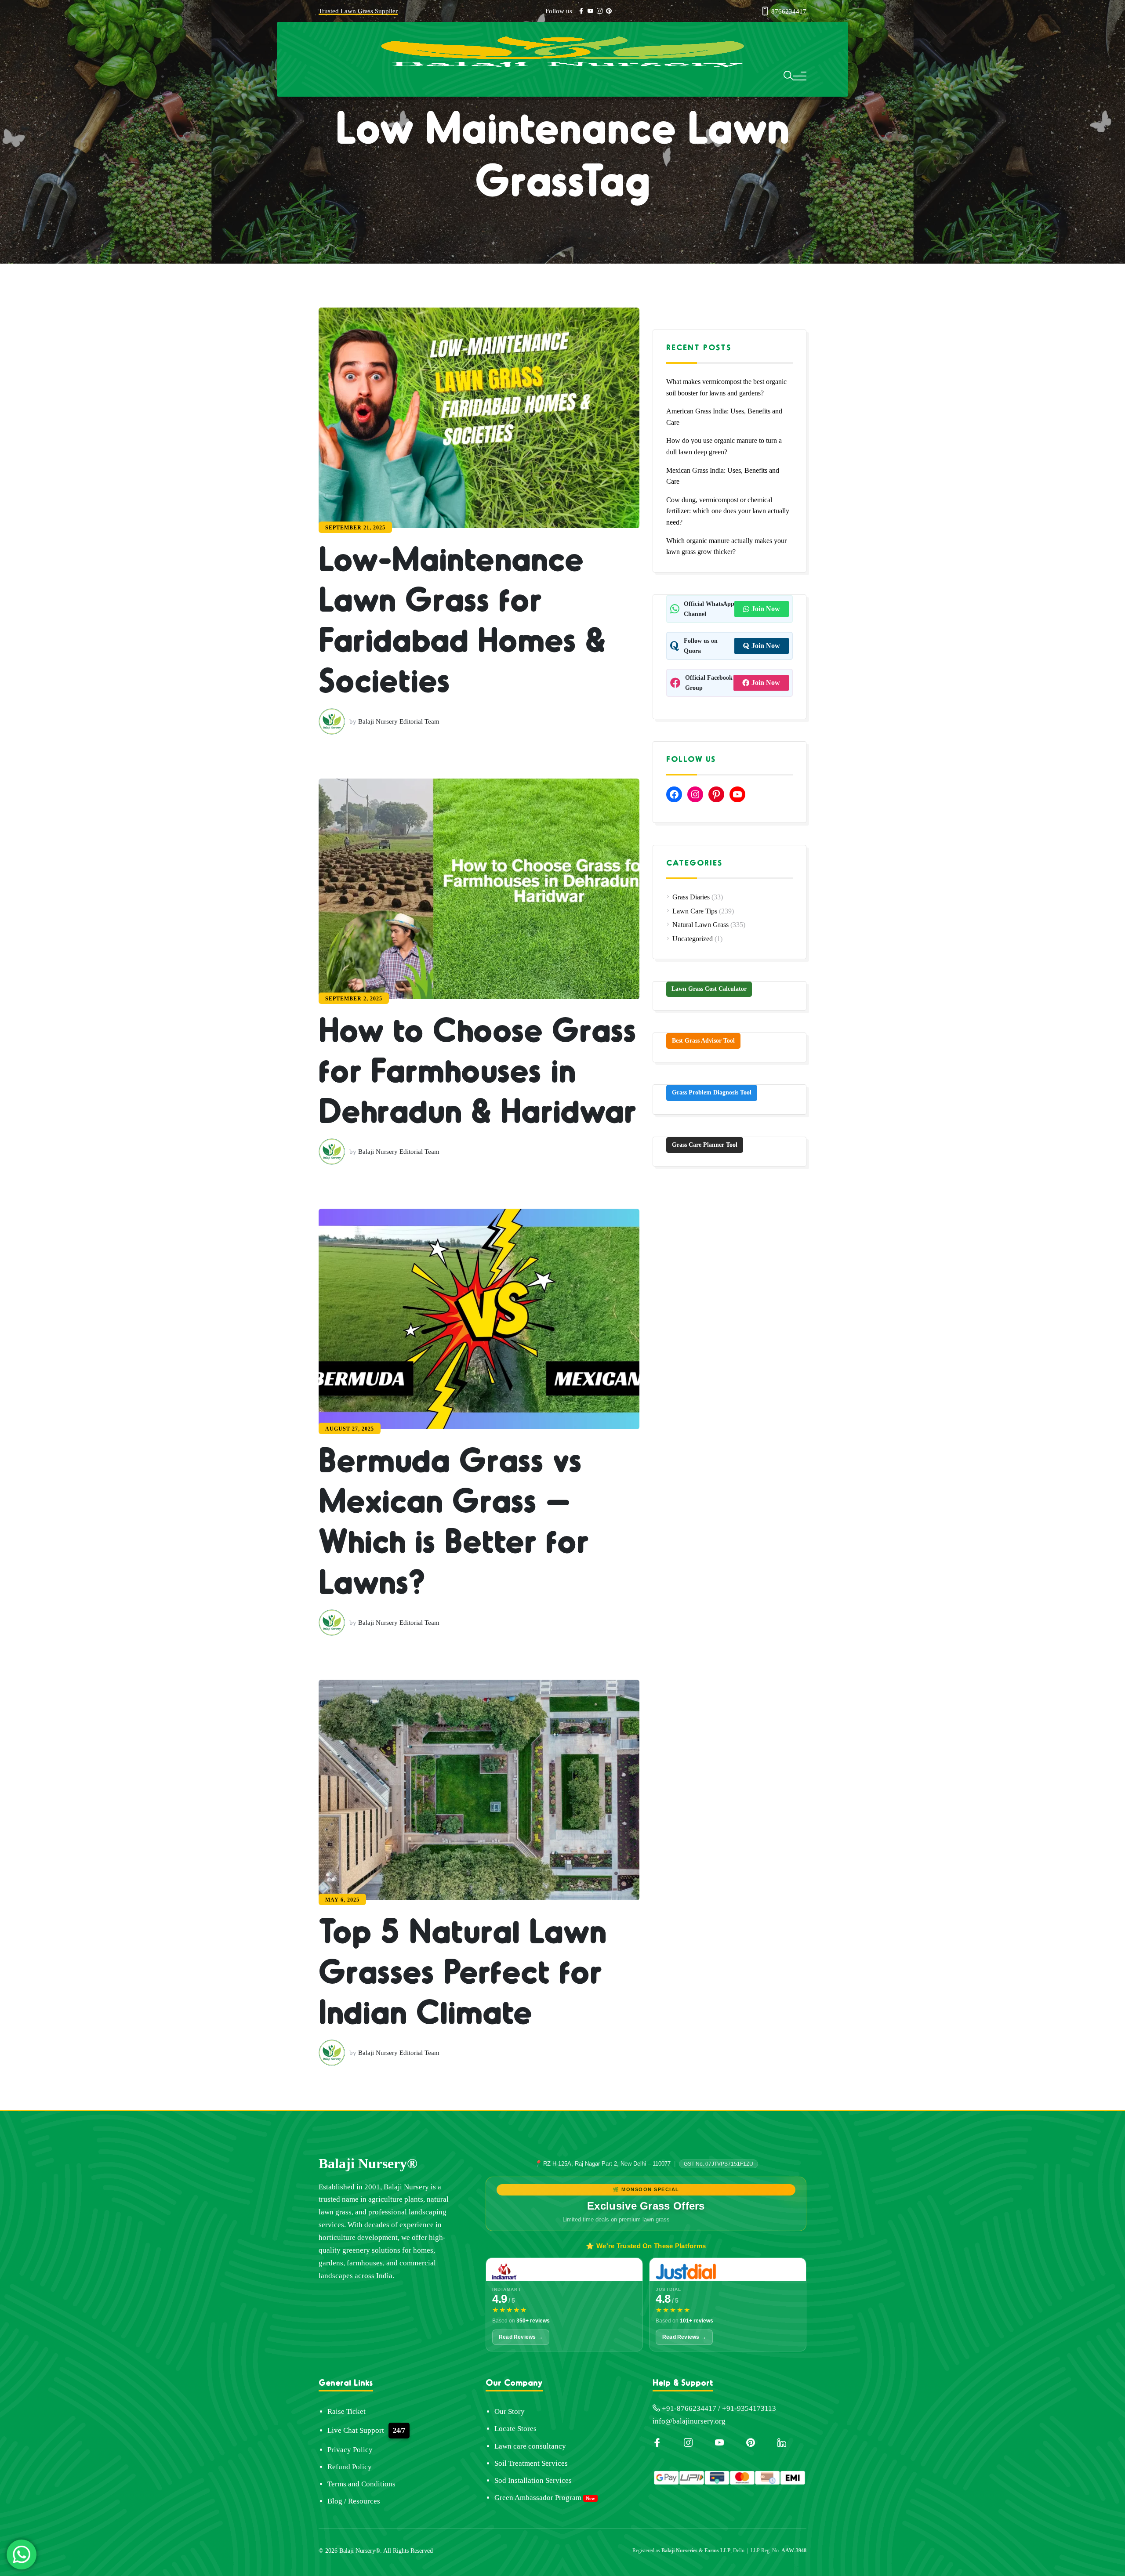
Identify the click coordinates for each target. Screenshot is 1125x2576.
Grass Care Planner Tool (705, 1145)
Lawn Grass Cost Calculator (709, 989)
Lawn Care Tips (695, 911)
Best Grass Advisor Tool (703, 1041)
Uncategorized (693, 939)
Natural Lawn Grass (700, 925)
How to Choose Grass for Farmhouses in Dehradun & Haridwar (490, 1696)
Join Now (766, 609)
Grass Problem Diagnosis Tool (712, 1092)
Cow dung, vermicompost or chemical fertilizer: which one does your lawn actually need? (728, 511)
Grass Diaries (691, 897)
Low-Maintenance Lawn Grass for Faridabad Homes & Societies (512, 821)
